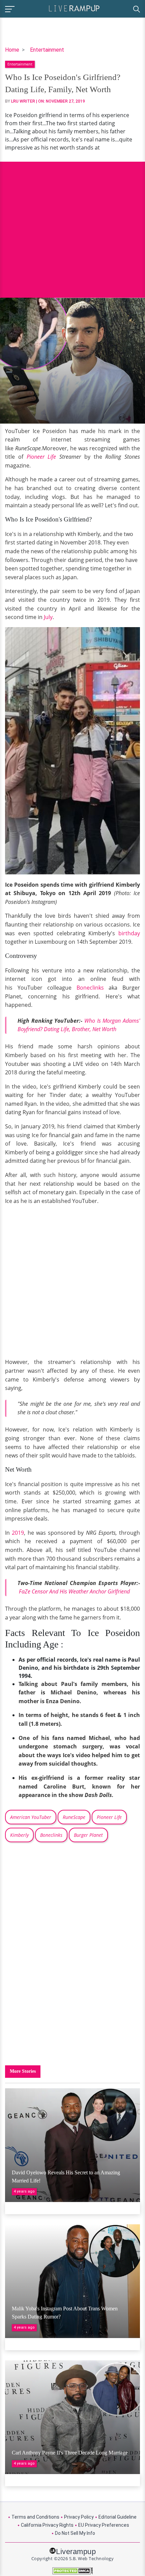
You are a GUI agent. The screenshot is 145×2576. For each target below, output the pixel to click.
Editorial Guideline (118, 2517)
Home (12, 50)
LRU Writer (23, 101)
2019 (18, 1533)
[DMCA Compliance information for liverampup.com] (72, 2571)
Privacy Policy (79, 2517)
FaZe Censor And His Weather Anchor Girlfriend (74, 1591)
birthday (129, 933)
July (48, 617)
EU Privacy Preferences (104, 2525)
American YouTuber (31, 1817)
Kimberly (19, 1835)
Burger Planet (88, 1835)
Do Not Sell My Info (75, 2533)
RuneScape (74, 1817)
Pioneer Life (41, 457)
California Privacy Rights (47, 2525)
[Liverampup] (74, 8)
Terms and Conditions (35, 2517)
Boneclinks (90, 988)
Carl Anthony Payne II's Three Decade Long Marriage (70, 2453)
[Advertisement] (72, 225)
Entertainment (47, 50)
